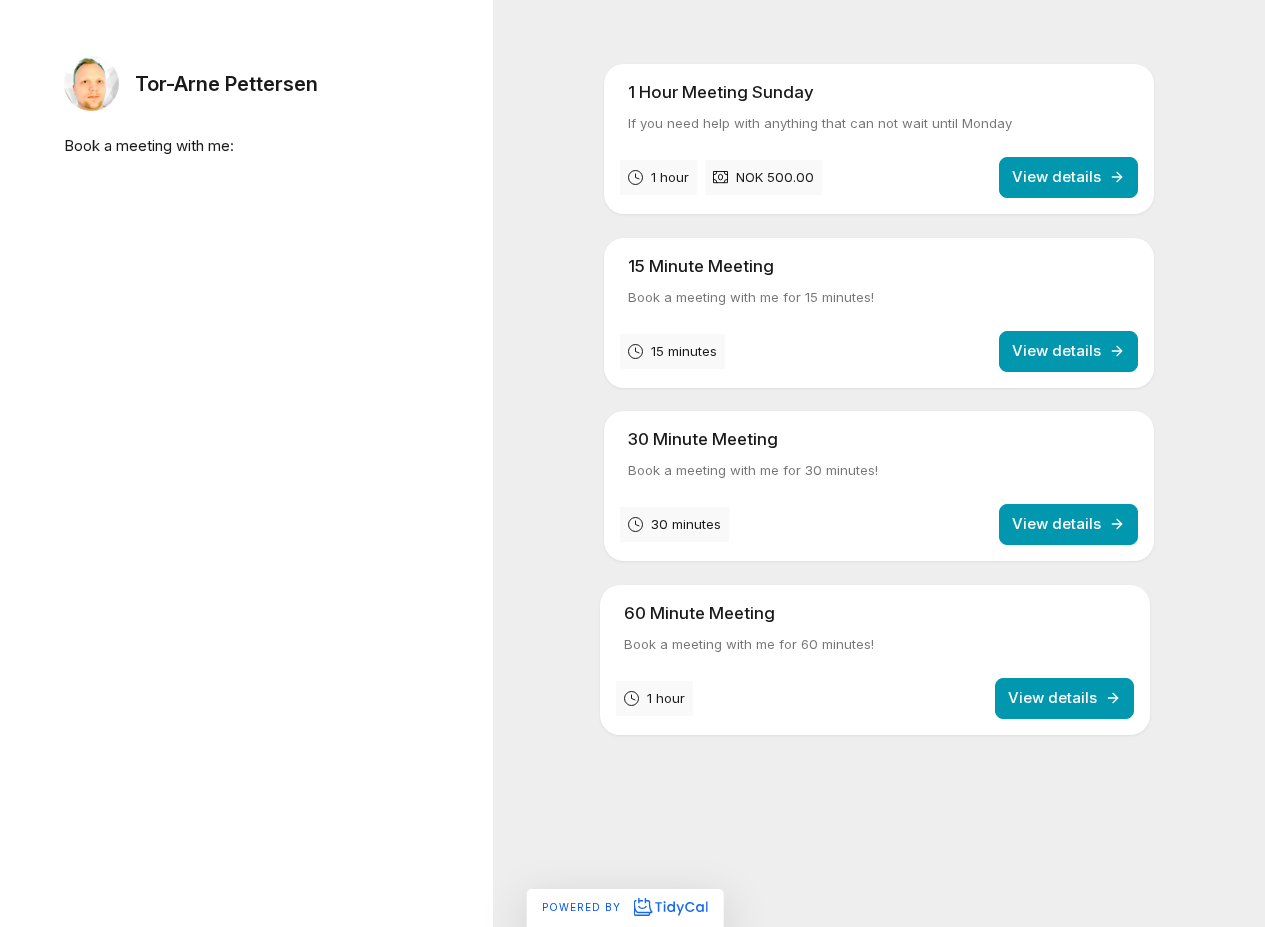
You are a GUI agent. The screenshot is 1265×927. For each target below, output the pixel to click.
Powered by (583, 907)
